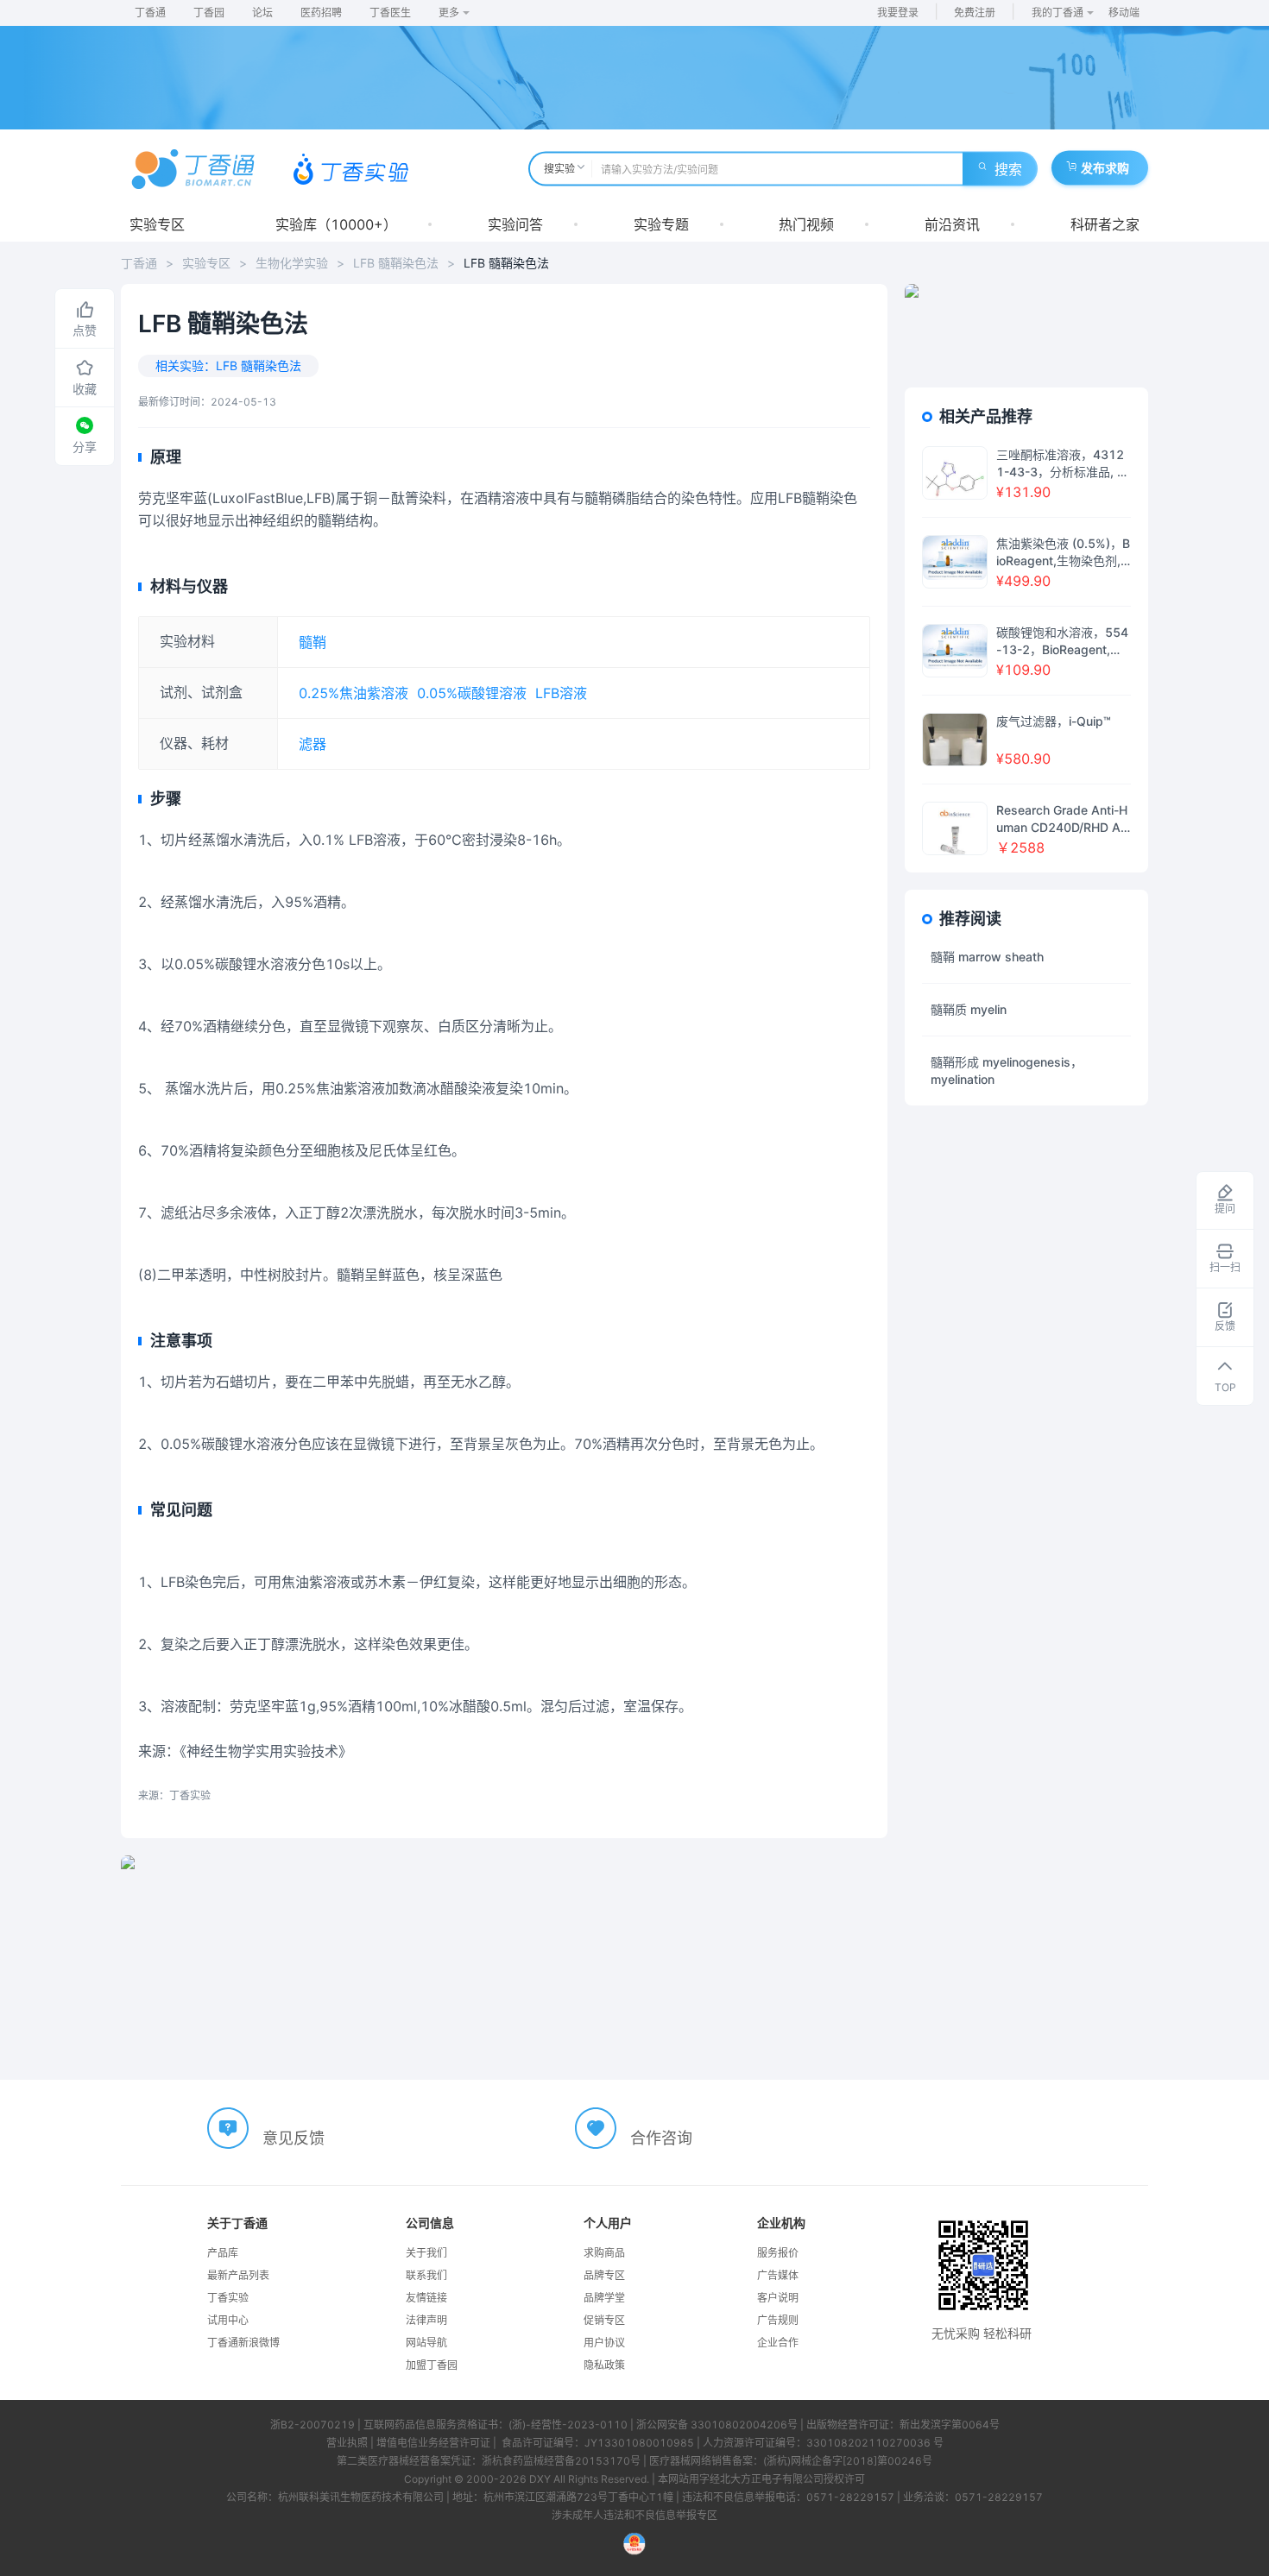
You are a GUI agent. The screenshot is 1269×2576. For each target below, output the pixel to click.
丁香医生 (390, 13)
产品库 (223, 2253)
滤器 (313, 744)
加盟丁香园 (432, 2365)
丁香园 (209, 13)
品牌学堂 (604, 2298)
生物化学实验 (292, 263)
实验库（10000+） (336, 224)
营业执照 (347, 2443)
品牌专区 (604, 2275)
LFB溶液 (561, 693)
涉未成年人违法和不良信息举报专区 (634, 2515)
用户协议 (604, 2343)
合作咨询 (661, 2138)
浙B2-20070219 (313, 2425)
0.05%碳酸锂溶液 (472, 693)
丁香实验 (228, 2298)
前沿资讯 (952, 224)
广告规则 (778, 2320)
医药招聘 (321, 13)
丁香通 (150, 13)
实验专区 (157, 224)
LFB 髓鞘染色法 (396, 263)
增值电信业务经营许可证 (433, 2443)
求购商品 (604, 2253)
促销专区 (604, 2320)
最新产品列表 (238, 2275)
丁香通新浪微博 (243, 2343)
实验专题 (661, 224)
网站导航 (426, 2343)
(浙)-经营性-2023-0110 (568, 2425)
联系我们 (426, 2275)
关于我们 (426, 2253)
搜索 (1008, 169)
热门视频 (806, 224)
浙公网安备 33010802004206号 (717, 2425)
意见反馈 (294, 2138)
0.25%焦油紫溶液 (354, 693)
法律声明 (426, 2320)
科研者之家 (1105, 224)
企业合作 (778, 2343)
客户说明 (778, 2298)
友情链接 (426, 2298)
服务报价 (778, 2253)
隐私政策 (604, 2365)
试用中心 (228, 2320)
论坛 (262, 13)
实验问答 (515, 224)
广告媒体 (778, 2275)
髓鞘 (313, 642)
